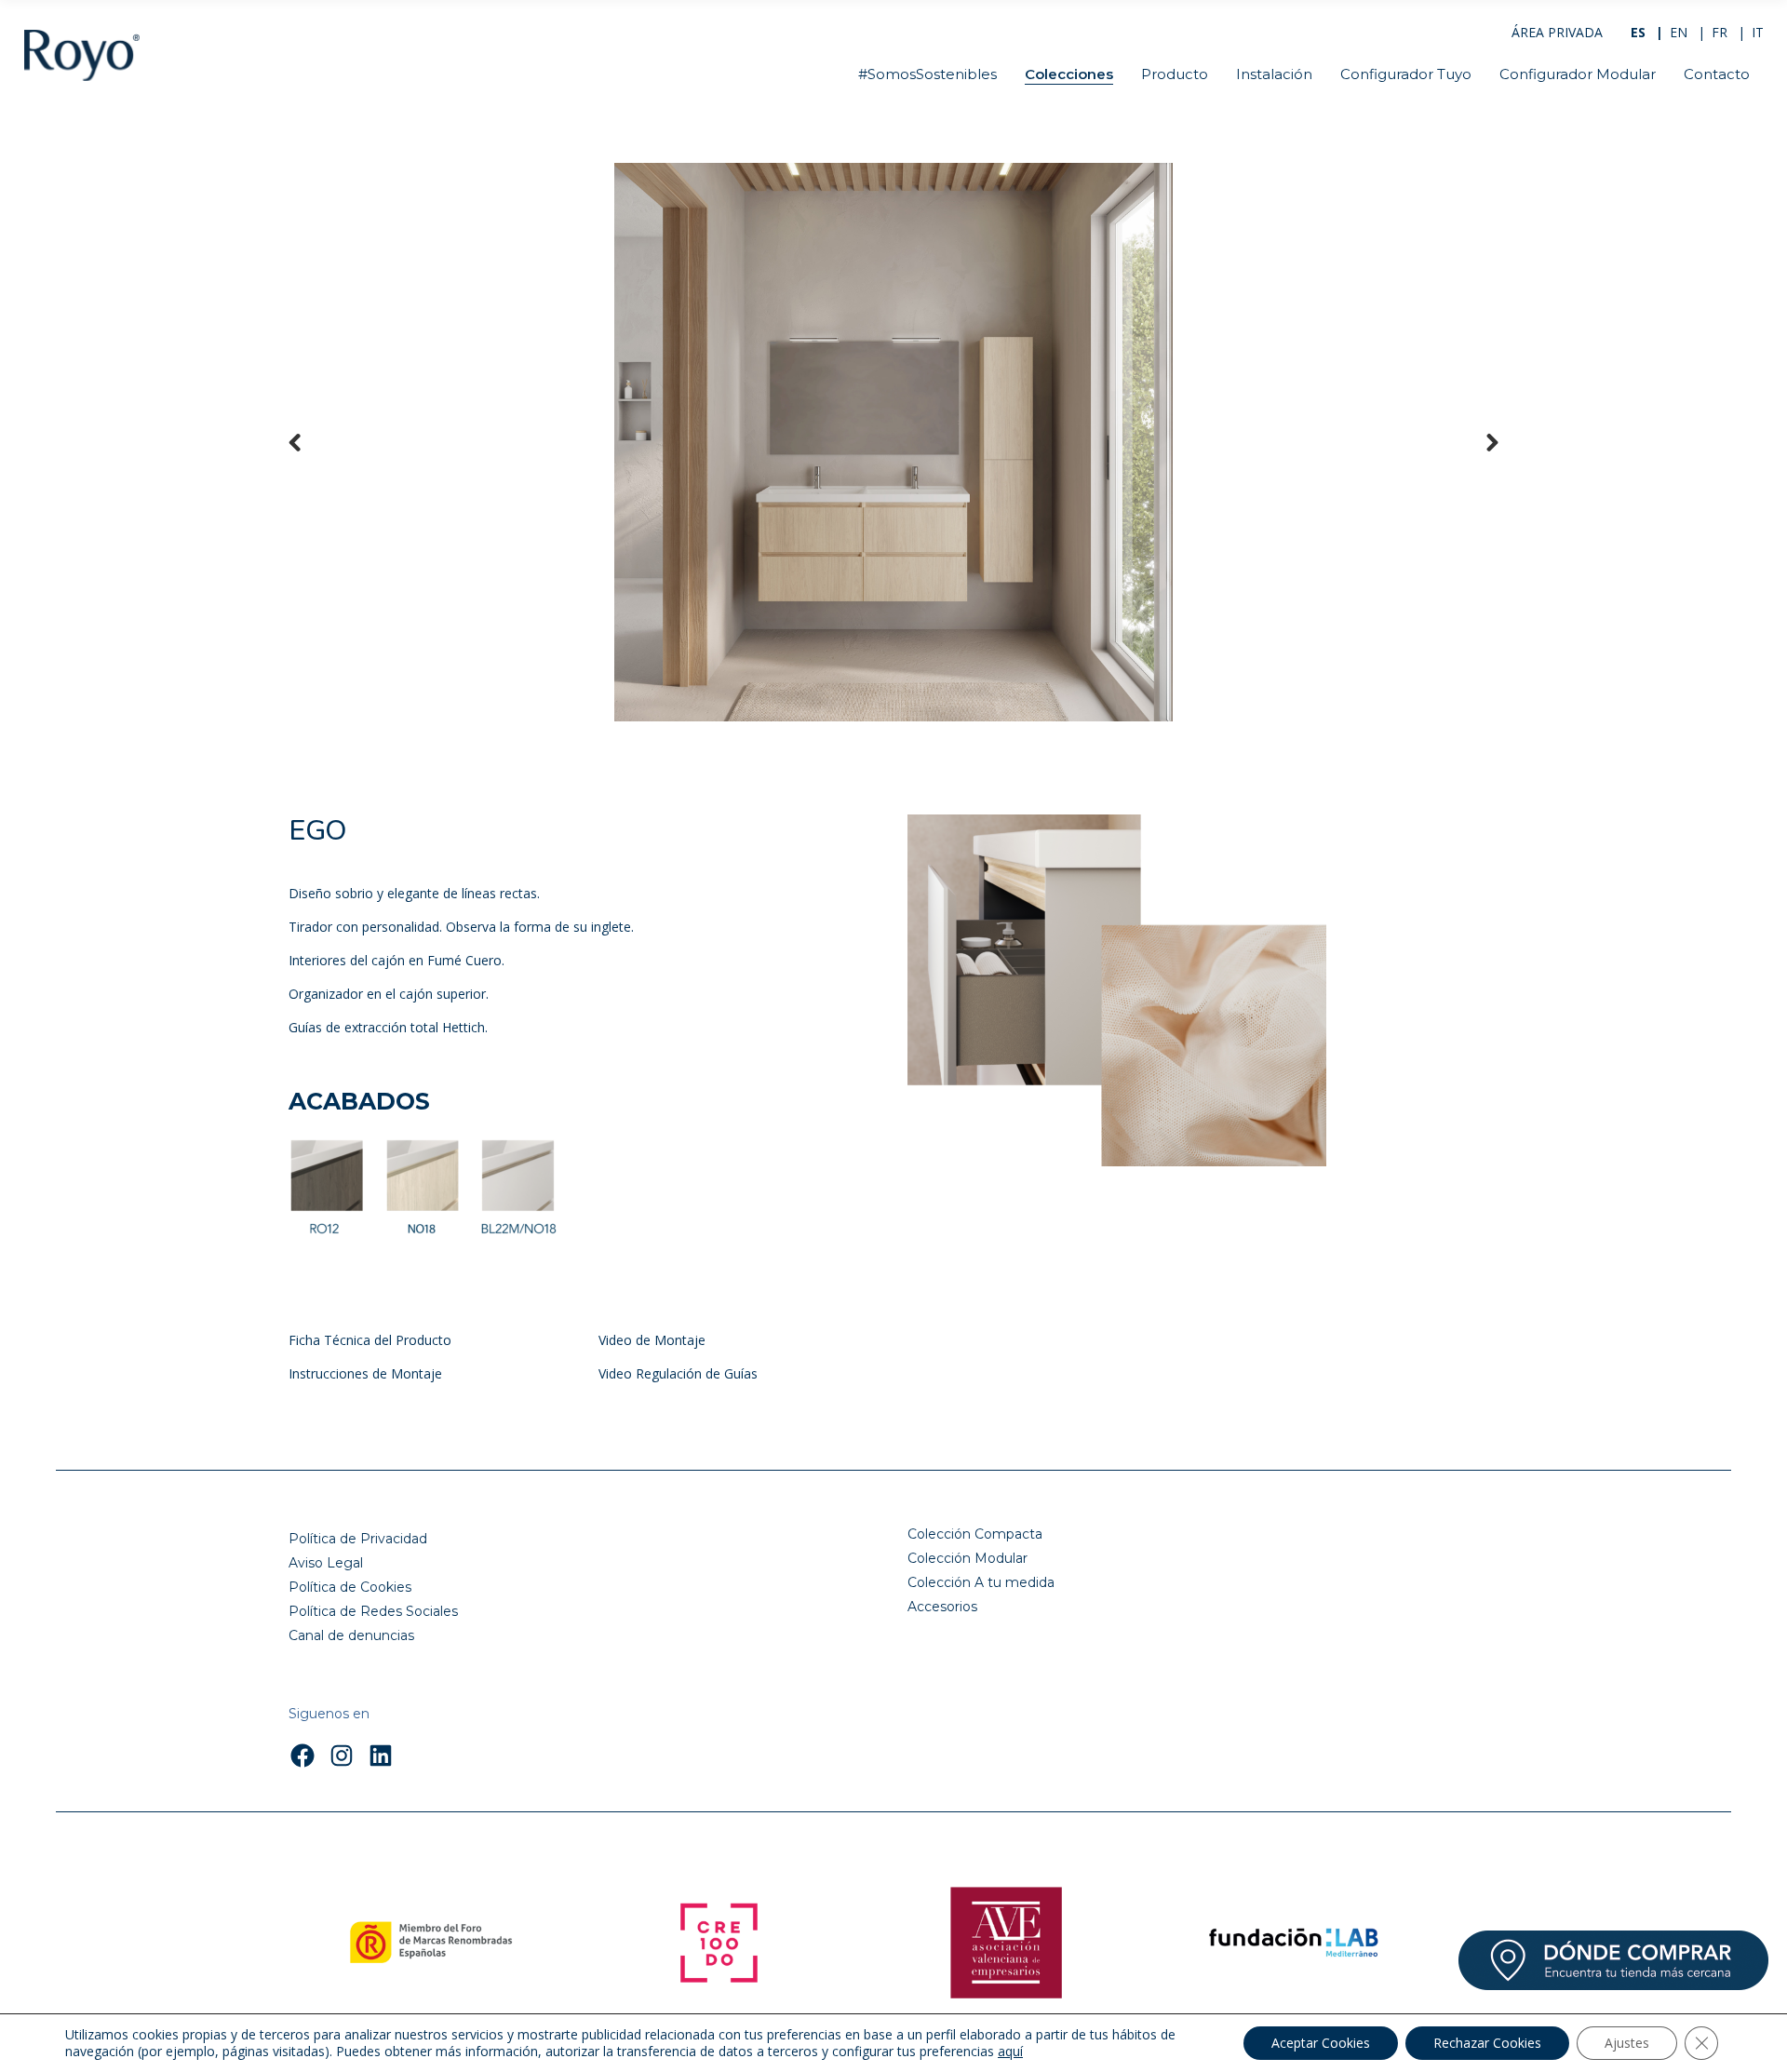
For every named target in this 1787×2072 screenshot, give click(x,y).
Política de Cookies (350, 1587)
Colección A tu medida (981, 1582)
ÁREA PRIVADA (1557, 32)
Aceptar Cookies (1321, 2043)
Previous (307, 442)
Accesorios (942, 1607)
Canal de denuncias (351, 1635)
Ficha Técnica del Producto (370, 1340)
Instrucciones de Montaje (365, 1373)
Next (1480, 442)
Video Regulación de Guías (678, 1373)
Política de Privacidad (358, 1539)
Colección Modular (967, 1558)
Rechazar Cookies (1487, 2043)
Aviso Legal (326, 1563)
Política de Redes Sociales (373, 1611)
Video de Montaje (652, 1340)
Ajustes (1627, 2043)
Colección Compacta (975, 1534)
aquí (1010, 2052)
